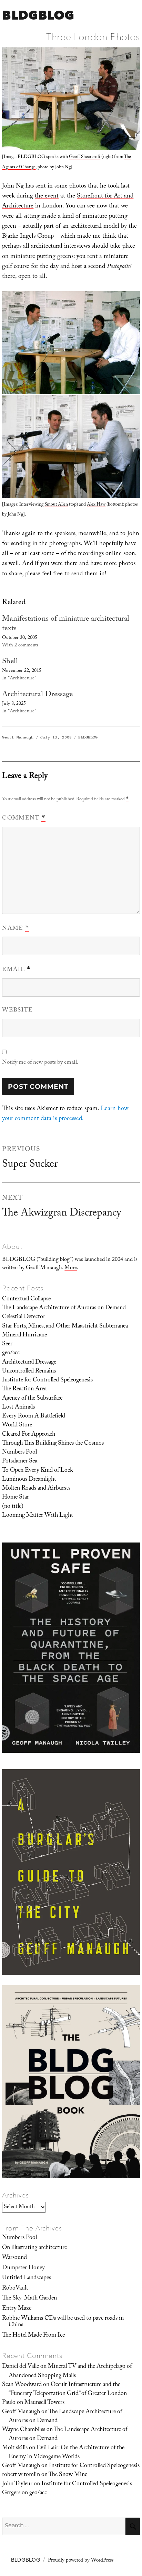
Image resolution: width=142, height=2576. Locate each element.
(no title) (13, 1507)
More (71, 1268)
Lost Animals (18, 1408)
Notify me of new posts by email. (40, 1063)
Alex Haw (96, 505)
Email (16, 970)
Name (16, 929)
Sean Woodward (22, 2385)
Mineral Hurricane (24, 1335)
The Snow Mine (68, 2475)
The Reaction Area (24, 1389)
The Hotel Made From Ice (33, 2336)
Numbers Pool (19, 1453)
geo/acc (11, 1353)
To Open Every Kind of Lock (38, 1471)
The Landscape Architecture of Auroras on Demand (64, 1308)
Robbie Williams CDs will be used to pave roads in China (63, 2322)
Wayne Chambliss (24, 2430)
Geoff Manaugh (18, 737)
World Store (17, 1425)
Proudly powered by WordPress (81, 2561)
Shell (10, 662)
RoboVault (15, 2289)
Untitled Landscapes (27, 2278)
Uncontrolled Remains (29, 1371)
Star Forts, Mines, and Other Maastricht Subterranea (65, 1326)
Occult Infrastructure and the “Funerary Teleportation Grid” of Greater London (68, 2389)
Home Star (16, 1498)
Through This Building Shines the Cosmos (53, 1444)
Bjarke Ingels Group (28, 237)
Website (17, 1011)
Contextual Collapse (26, 1299)
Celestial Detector (24, 1317)
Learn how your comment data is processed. (65, 1114)
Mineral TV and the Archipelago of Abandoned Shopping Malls (70, 2371)
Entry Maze (17, 2309)
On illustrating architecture (34, 2248)
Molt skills (15, 2448)
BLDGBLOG (38, 15)
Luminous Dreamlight (29, 1480)
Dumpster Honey (23, 2268)
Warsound (14, 2258)
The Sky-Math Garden (29, 2298)
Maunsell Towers (44, 2403)
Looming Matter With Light (38, 1516)
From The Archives (32, 2228)
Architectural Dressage (37, 695)
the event (47, 197)
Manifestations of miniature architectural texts (66, 624)
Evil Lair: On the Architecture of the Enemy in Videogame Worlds (67, 2453)
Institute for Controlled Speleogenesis (47, 1380)
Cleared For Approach (29, 1435)
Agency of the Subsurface (32, 1399)
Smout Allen (56, 505)
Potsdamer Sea (20, 1461)
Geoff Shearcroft (85, 157)
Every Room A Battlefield (34, 1416)
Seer (7, 1344)
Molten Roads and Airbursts (36, 1489)
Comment (24, 818)
